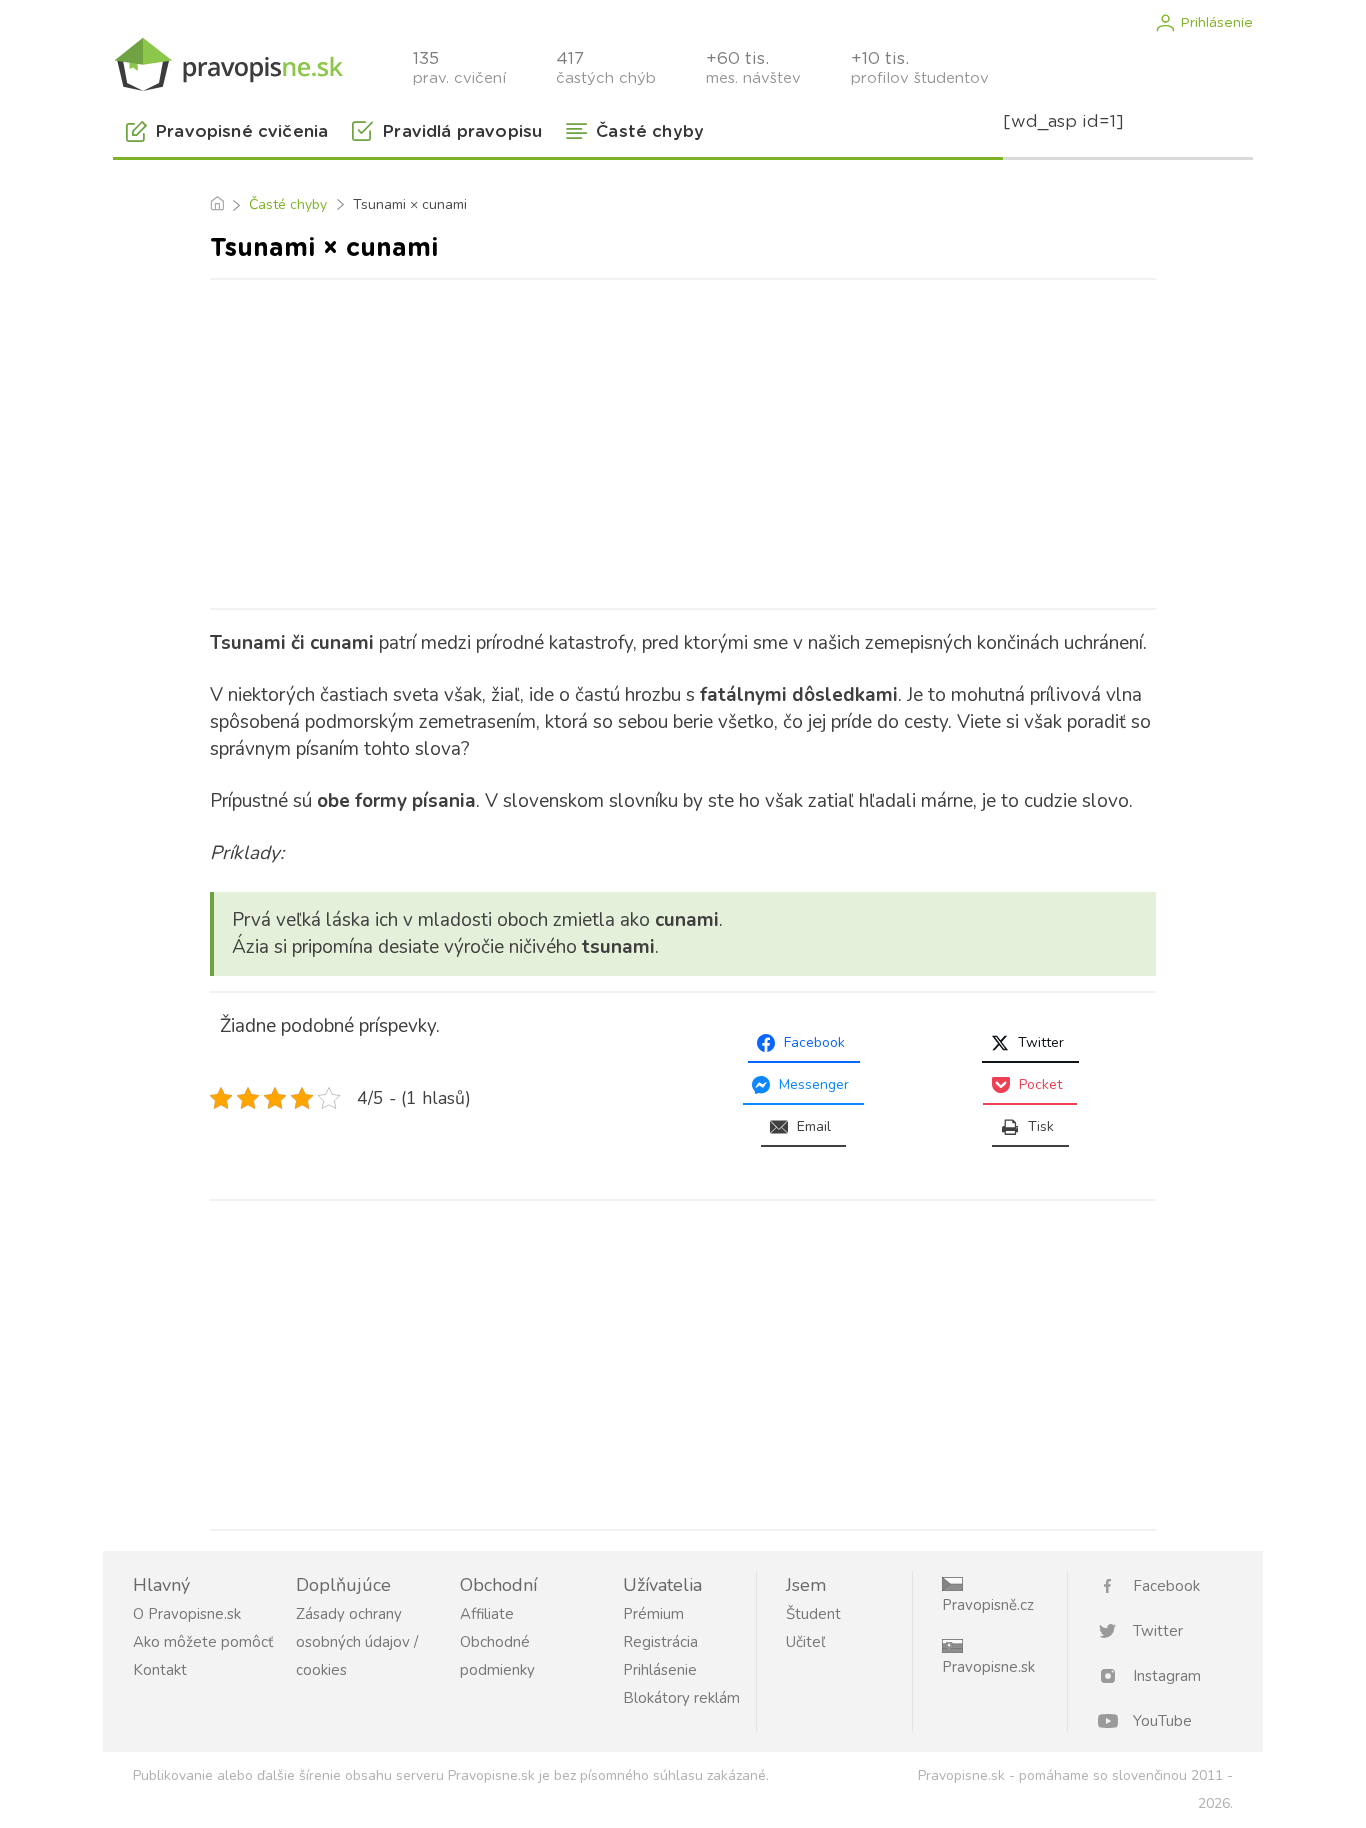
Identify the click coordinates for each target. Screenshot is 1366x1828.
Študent (813, 1614)
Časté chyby (288, 204)
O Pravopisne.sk (187, 1614)
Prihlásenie (1216, 23)
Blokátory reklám (681, 1698)
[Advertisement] (683, 440)
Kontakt (160, 1670)
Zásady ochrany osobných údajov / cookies (357, 1642)
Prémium (653, 1614)
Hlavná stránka (216, 205)
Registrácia (660, 1642)
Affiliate (487, 1614)
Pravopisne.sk (988, 1667)
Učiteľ (805, 1642)
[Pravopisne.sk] (228, 62)
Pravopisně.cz (988, 1605)
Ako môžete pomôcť (203, 1642)
